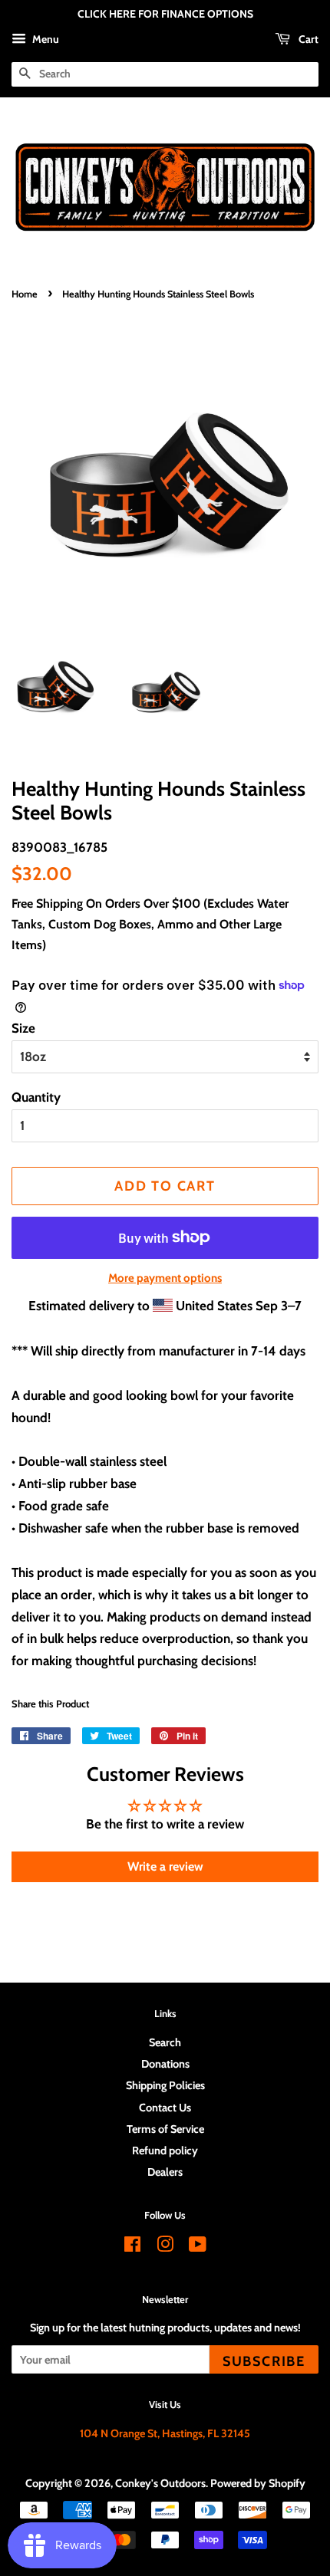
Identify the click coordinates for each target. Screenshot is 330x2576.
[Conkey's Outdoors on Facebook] (132, 2247)
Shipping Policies (165, 2085)
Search (165, 2042)
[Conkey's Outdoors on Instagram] (165, 2247)
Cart (307, 39)
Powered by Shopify (258, 2483)
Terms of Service (165, 2129)
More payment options (165, 1278)
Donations (165, 2064)
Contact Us (165, 2108)
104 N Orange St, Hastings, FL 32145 (165, 2433)
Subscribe (264, 2361)
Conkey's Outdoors (160, 2483)
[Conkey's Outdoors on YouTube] (198, 2247)
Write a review (165, 1866)
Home (25, 294)
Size (23, 1028)
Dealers (165, 2172)
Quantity (36, 1097)
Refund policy (165, 2150)
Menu (45, 39)
